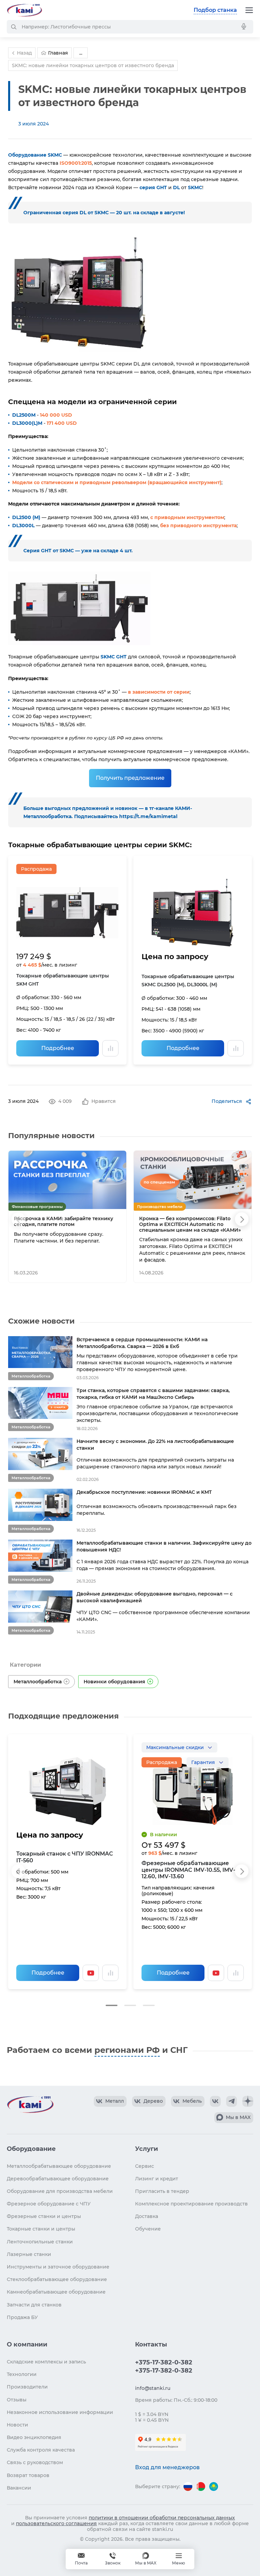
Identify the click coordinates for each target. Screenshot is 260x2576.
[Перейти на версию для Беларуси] (201, 2486)
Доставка (147, 2216)
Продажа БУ (22, 2317)
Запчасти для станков (34, 2305)
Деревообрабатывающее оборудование (58, 2179)
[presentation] (18, 1219)
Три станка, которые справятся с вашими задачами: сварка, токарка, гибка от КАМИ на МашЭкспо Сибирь (153, 1394)
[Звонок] (113, 2559)
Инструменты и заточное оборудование (58, 2267)
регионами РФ (127, 2050)
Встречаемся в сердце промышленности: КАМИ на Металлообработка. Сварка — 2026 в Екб (142, 1343)
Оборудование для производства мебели (60, 2191)
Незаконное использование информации (60, 2412)
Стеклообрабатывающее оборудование (57, 2279)
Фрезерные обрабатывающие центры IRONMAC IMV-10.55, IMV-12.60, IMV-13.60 (188, 1870)
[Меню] (249, 10)
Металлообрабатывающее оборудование (59, 2166)
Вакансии (19, 2488)
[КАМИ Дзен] (248, 2101)
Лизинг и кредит (157, 2179)
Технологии (22, 2374)
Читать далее (97, 1273)
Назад (24, 53)
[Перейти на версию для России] (188, 2486)
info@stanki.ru (153, 2388)
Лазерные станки (29, 2254)
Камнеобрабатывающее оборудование (56, 2292)
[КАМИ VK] (215, 2101)
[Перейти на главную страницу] (24, 10)
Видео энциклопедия (34, 2437)
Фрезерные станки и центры (44, 2216)
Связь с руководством (35, 2462)
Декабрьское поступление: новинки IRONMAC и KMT (144, 1492)
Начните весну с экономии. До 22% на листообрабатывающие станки (155, 1445)
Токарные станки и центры (41, 2229)
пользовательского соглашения (56, 2523)
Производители (27, 2387)
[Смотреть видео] (91, 1973)
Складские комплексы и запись (46, 2362)
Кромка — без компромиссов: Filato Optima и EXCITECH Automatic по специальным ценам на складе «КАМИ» (190, 1224)
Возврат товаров (28, 2475)
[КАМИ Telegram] (232, 2101)
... (81, 53)
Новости (17, 2425)
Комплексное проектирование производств (191, 2204)
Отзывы (17, 2400)
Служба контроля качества (41, 2450)
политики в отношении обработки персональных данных (162, 2518)
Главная (58, 53)
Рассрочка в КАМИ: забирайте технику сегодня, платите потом (63, 1222)
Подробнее (58, 1048)
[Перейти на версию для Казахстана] (214, 2486)
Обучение (148, 2229)
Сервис (145, 2166)
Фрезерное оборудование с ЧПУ (49, 2204)
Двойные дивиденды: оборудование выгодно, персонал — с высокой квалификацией (155, 1597)
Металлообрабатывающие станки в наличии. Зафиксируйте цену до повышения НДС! (164, 1546)
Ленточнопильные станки (40, 2242)
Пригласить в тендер (162, 2191)
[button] (112, 2005)
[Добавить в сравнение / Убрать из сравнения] (110, 1048)
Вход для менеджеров (167, 2467)
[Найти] (14, 27)
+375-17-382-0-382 (164, 2362)
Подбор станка (215, 10)
